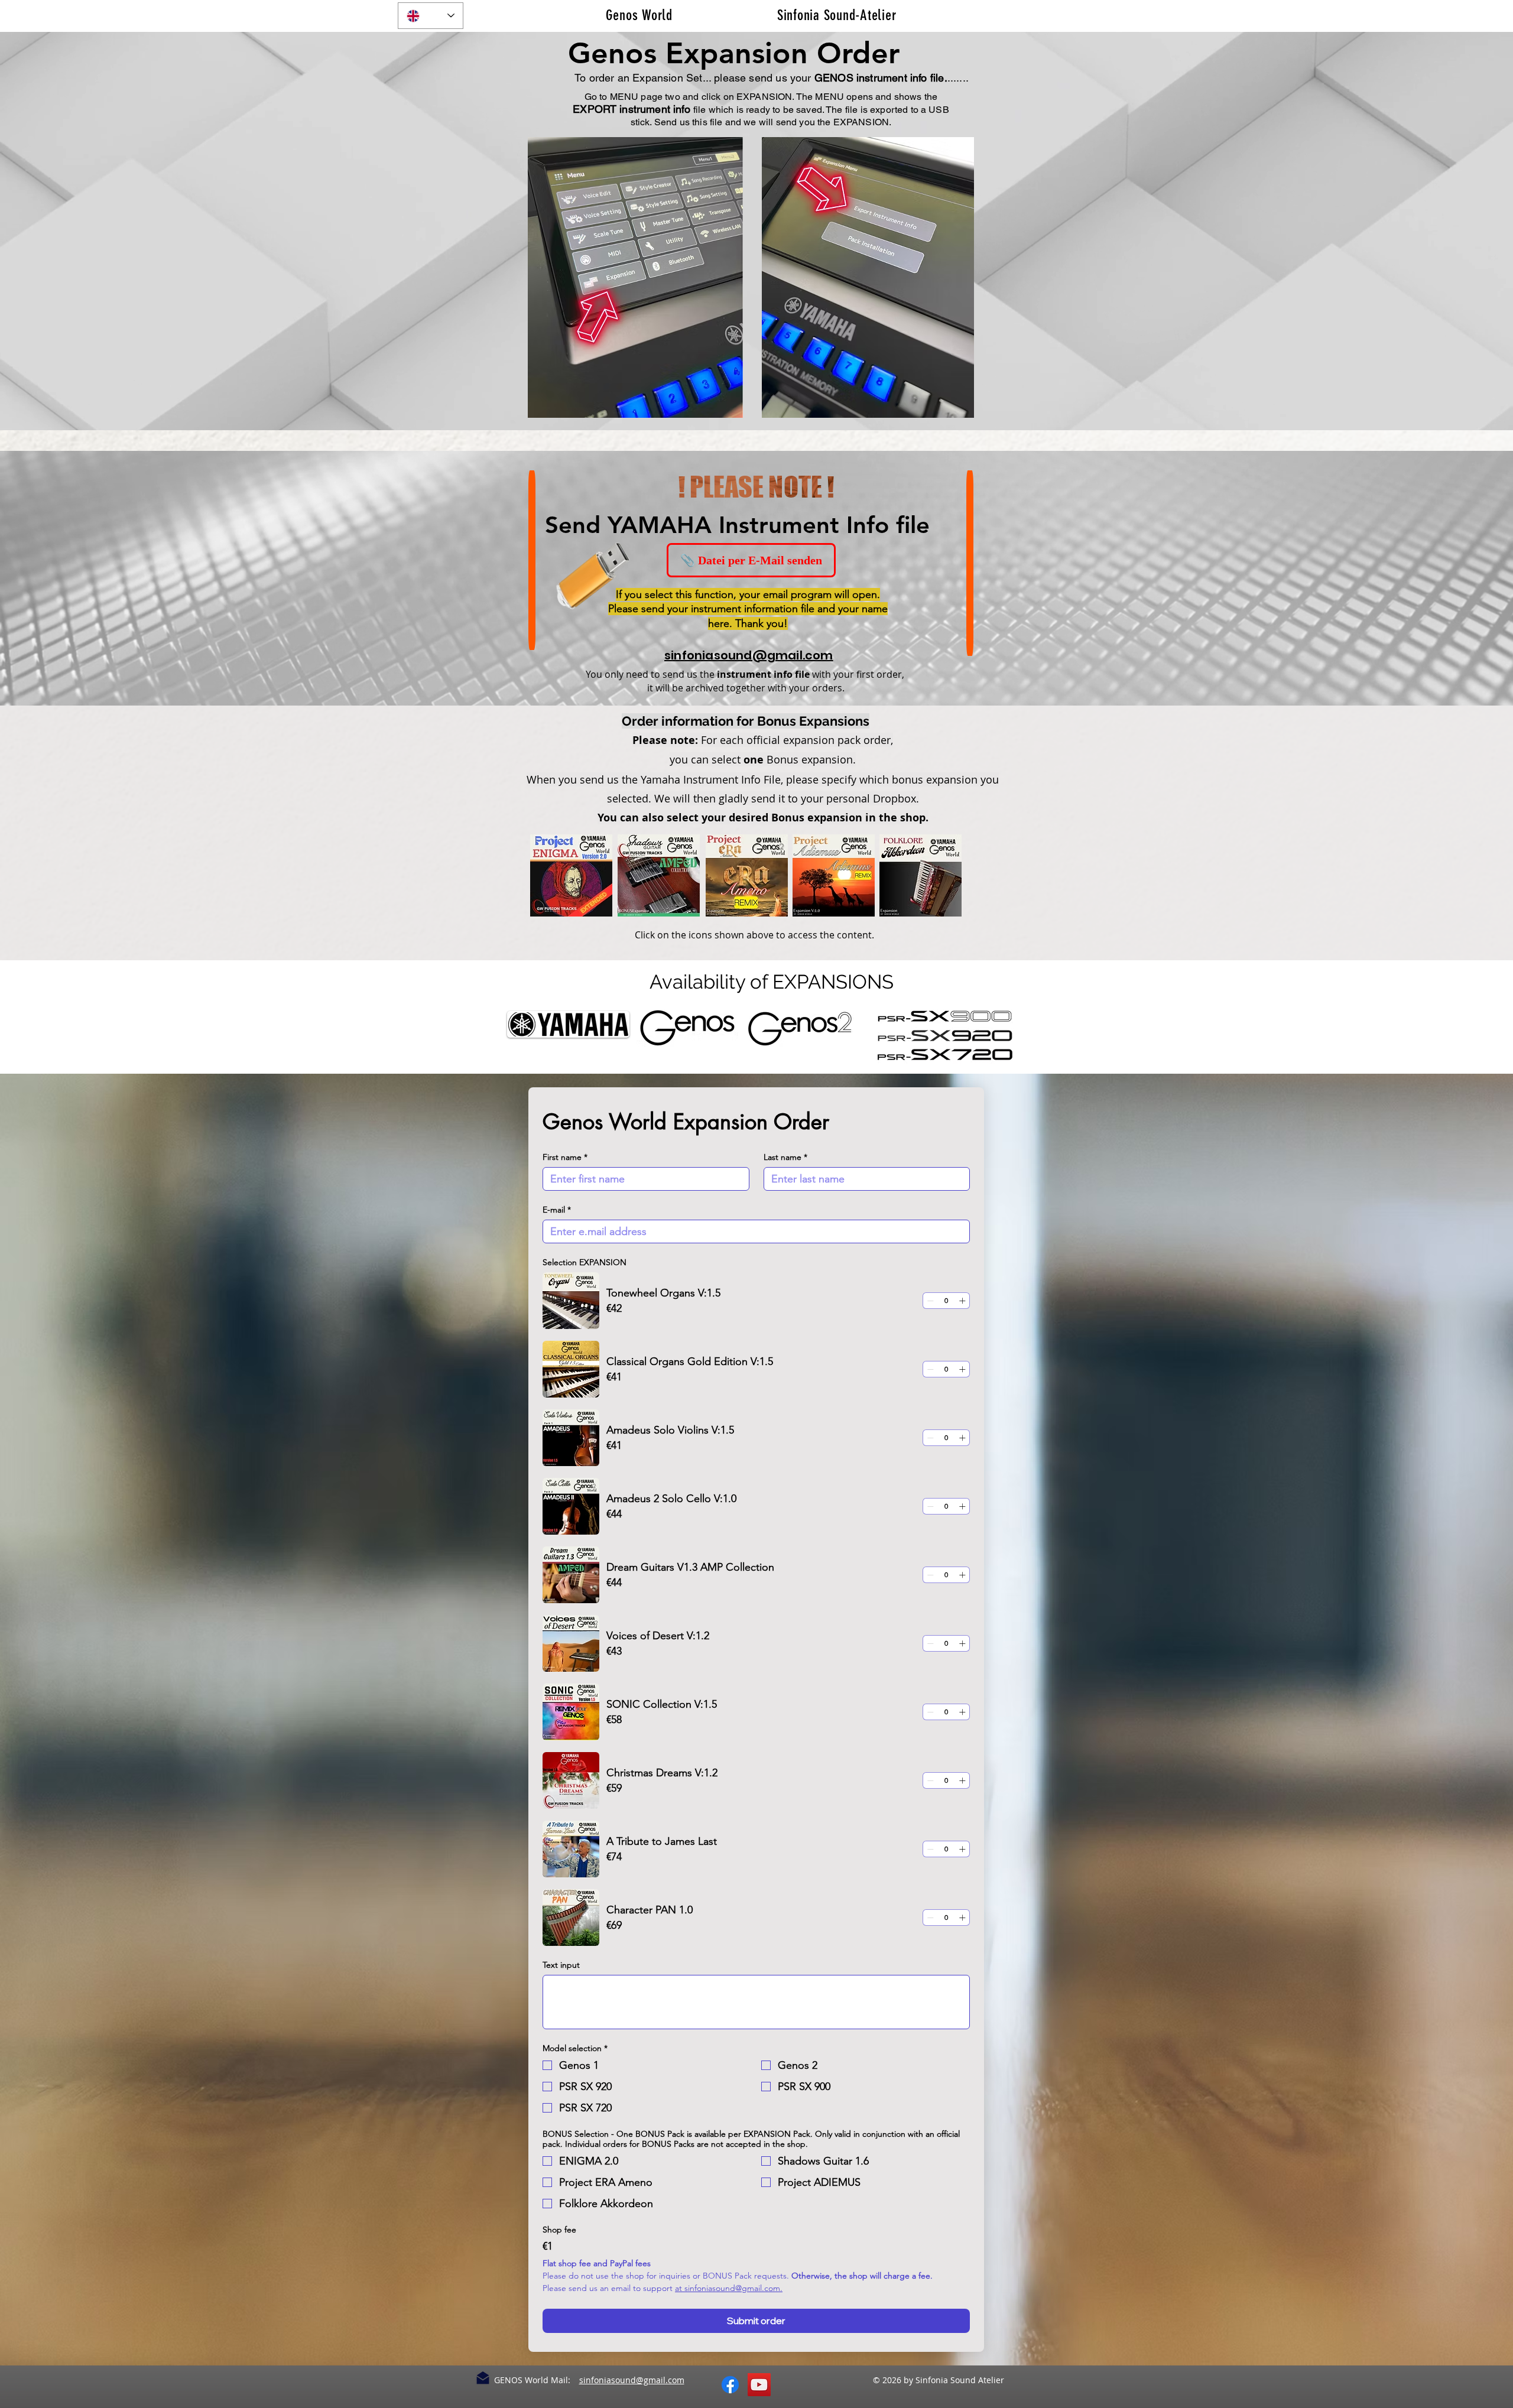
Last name (785, 1157)
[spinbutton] (946, 1301)
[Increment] (962, 1301)
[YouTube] (759, 2385)
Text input (561, 1965)
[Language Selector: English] (431, 16)
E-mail (557, 1210)
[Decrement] (930, 1301)
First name (565, 1157)
